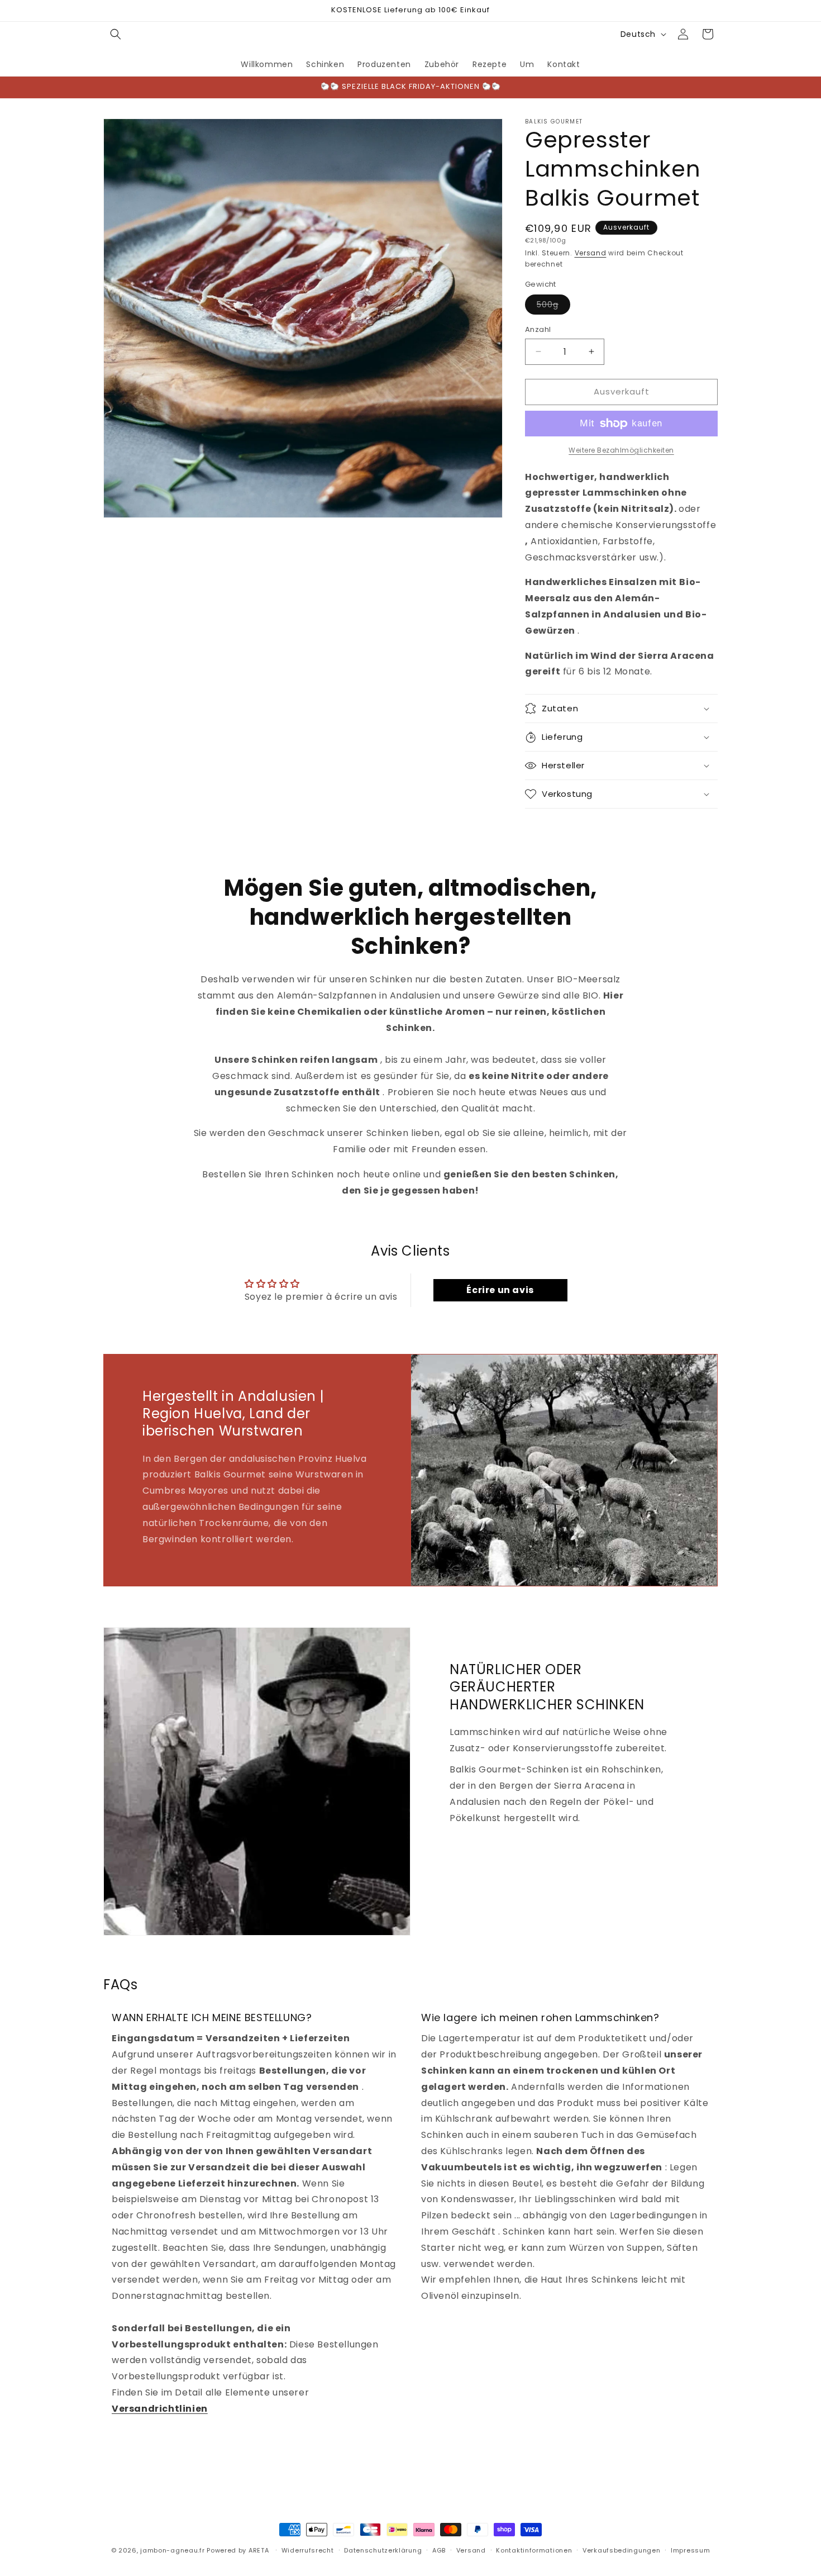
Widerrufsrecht (308, 2550)
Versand (591, 253)
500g (553, 306)
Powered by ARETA (238, 2550)
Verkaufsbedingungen (621, 2550)
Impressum (690, 2550)
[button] (116, 34)
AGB (439, 2550)
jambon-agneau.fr (172, 2550)
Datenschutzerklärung (383, 2550)
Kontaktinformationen (534, 2550)
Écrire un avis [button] (500, 1290)
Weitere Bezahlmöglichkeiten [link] (621, 450)
